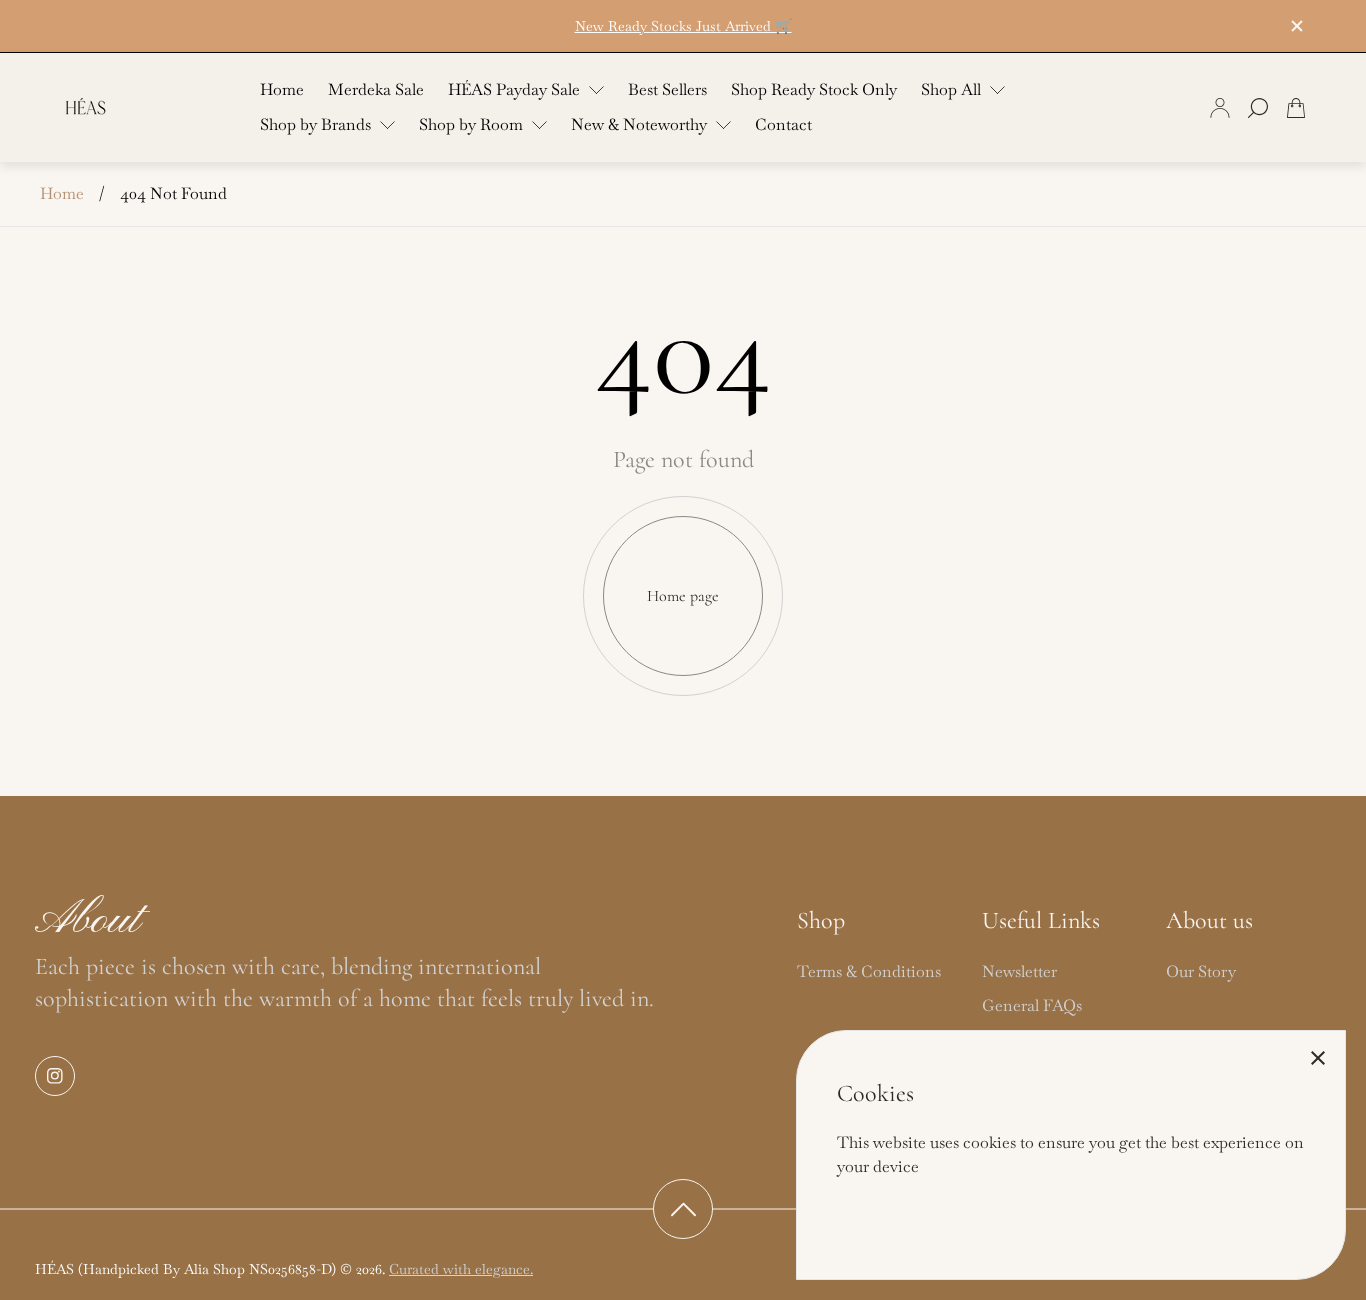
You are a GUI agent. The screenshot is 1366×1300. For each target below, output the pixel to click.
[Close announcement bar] (1296, 26)
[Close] (1318, 1058)
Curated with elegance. (461, 1269)
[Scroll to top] (683, 1209)
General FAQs (1032, 1005)
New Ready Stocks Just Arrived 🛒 (683, 26)
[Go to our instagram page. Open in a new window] (55, 1076)
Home (62, 193)
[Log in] (1220, 108)
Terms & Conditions (869, 971)
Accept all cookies (894, 1221)
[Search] (1258, 108)
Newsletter (1019, 971)
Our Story (1201, 971)
